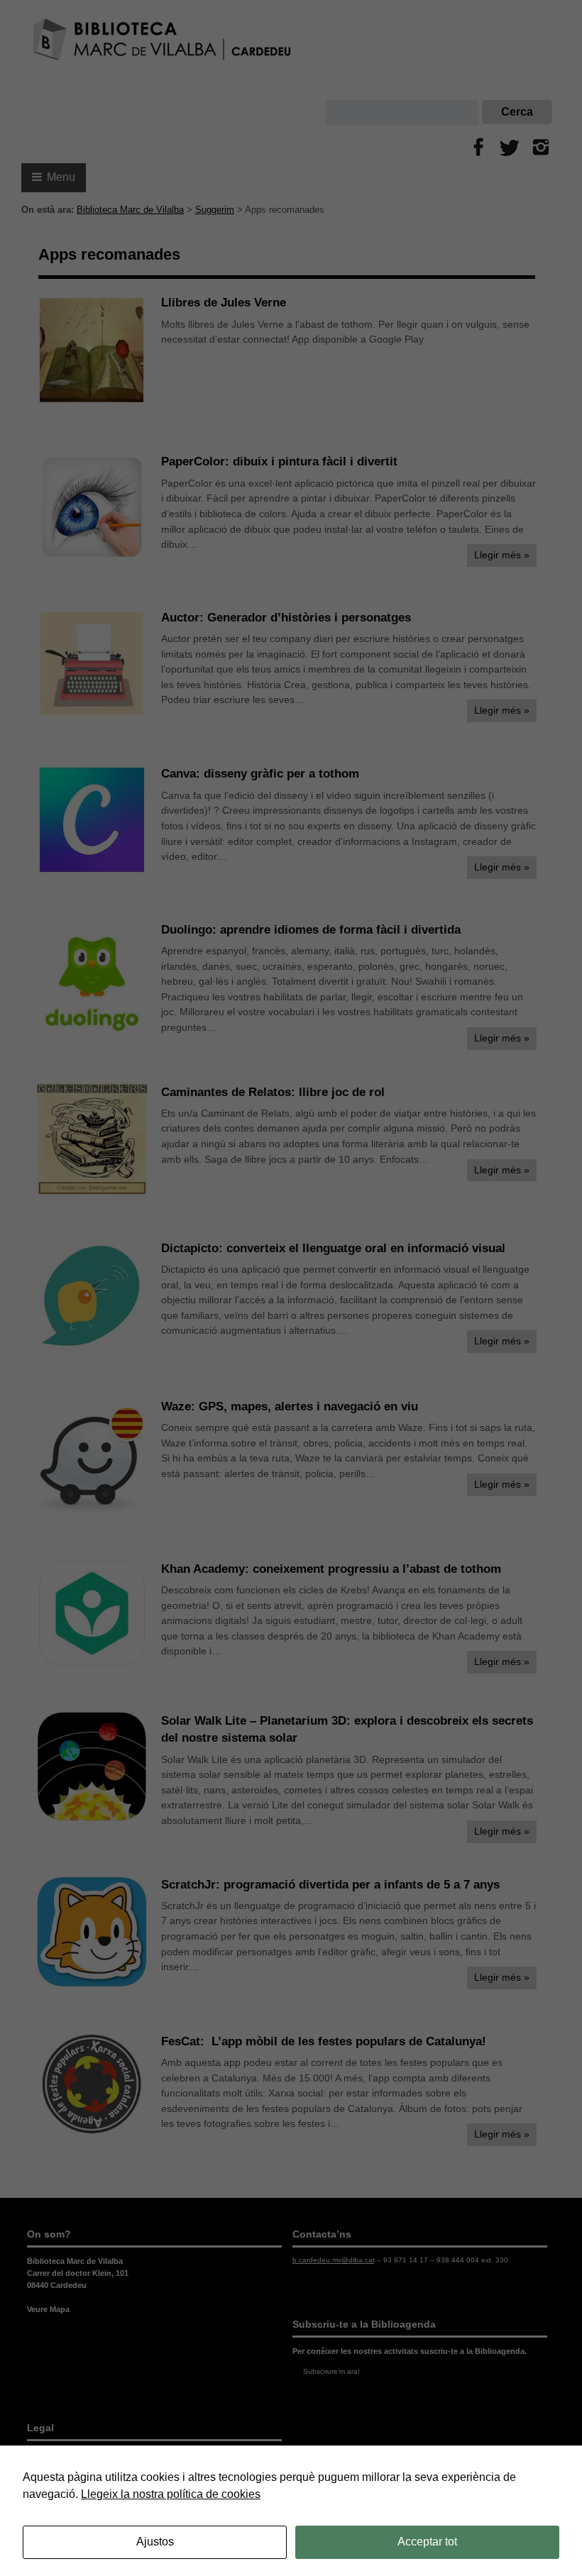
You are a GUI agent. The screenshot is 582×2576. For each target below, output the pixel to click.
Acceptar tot (427, 2542)
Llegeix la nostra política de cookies (171, 2494)
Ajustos (155, 2542)
